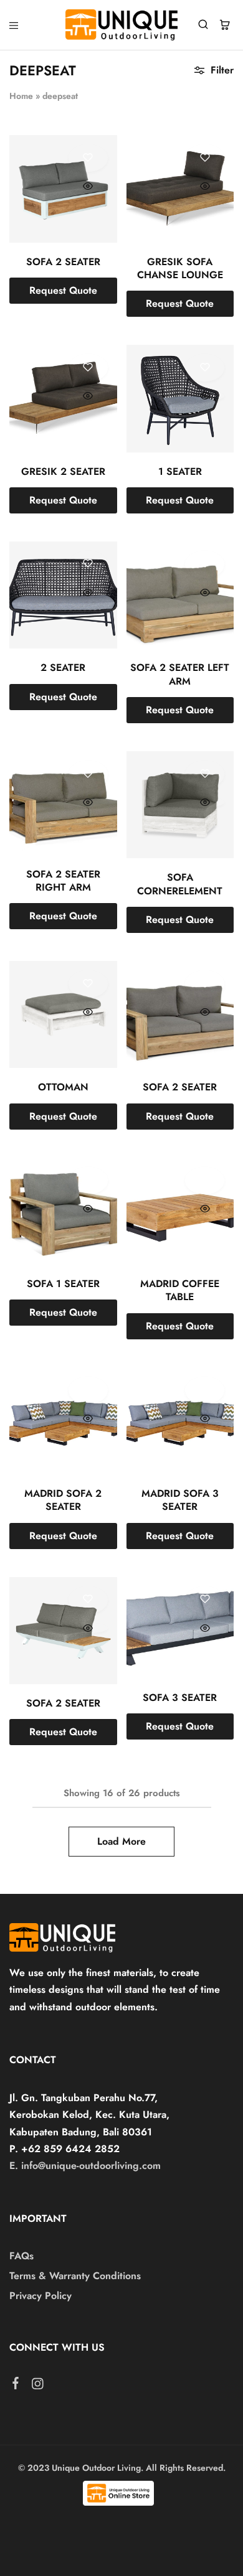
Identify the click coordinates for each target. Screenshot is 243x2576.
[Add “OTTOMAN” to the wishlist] (88, 984)
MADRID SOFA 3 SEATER (180, 1500)
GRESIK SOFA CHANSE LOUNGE (180, 268)
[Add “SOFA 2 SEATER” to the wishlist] (88, 158)
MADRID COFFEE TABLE (180, 1290)
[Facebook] (16, 2386)
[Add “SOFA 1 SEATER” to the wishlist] (88, 1181)
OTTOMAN (63, 1087)
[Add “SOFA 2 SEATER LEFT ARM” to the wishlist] (205, 564)
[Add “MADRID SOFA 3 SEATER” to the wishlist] (205, 1390)
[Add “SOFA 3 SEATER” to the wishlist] (205, 1600)
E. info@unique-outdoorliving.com (85, 2166)
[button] (63, 291)
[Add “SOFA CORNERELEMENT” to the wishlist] (205, 774)
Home (21, 96)
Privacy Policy (40, 2296)
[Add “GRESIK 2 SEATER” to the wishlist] (88, 368)
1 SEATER (180, 471)
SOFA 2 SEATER (63, 262)
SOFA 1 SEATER (63, 1284)
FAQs (21, 2256)
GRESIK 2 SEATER (63, 471)
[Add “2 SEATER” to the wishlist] (88, 564)
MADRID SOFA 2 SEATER (63, 1500)
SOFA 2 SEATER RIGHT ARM (63, 881)
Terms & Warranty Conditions (75, 2276)
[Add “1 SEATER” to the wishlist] (205, 368)
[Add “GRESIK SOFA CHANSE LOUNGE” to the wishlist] (205, 158)
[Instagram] (38, 2386)
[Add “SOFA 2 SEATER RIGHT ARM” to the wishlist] (88, 774)
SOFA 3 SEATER (180, 1698)
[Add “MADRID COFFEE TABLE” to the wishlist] (205, 1181)
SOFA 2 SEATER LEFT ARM (180, 674)
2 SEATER (63, 667)
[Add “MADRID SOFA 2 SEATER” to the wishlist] (88, 1390)
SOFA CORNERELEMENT (180, 884)
